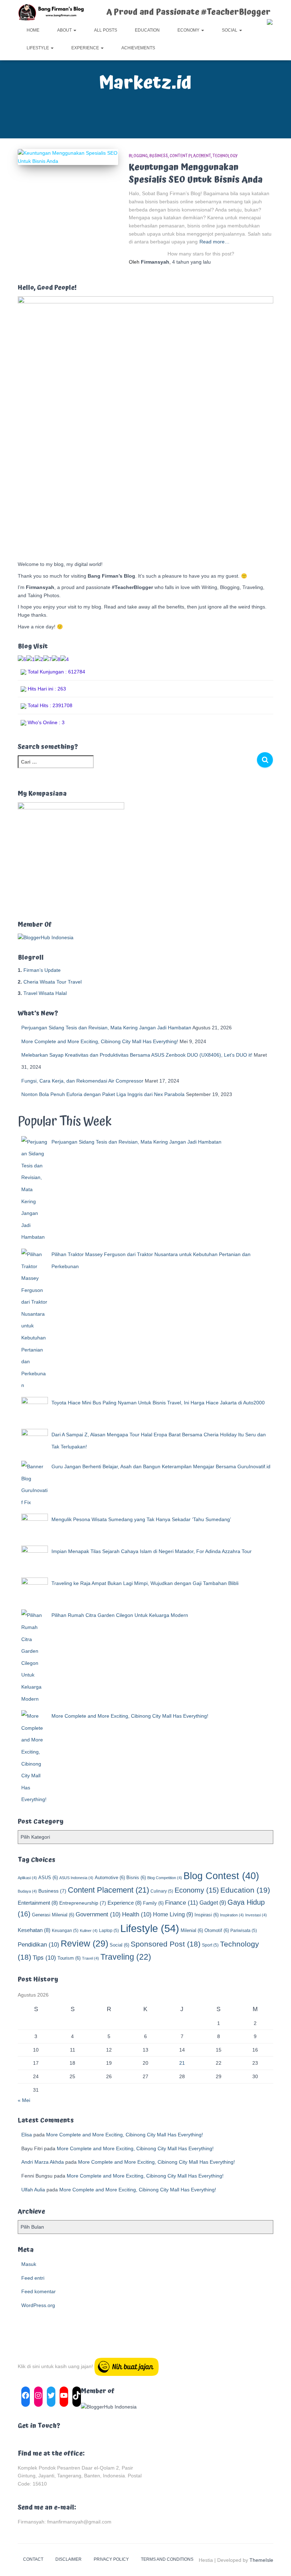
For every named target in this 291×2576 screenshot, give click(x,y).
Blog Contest (221, 1876)
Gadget (213, 1903)
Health (137, 1914)
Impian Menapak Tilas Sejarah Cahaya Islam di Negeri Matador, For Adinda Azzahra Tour (152, 1551)
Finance (182, 1903)
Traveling (126, 1957)
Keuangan (65, 1931)
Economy (189, 30)
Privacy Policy (111, 2559)
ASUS (48, 1878)
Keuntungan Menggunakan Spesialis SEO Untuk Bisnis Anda (196, 174)
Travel (90, 1958)
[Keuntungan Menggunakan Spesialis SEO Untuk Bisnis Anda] (68, 157)
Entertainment (38, 1903)
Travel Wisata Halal (45, 993)
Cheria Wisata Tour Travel (53, 982)
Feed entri (33, 2278)
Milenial (192, 1930)
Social (230, 30)
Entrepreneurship (83, 1903)
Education (147, 30)
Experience (86, 48)
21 (182, 2063)
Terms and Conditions (167, 2559)
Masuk (29, 2264)
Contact (33, 2559)
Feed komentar (39, 2291)
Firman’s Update (42, 970)
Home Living (173, 1914)
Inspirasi (207, 1915)
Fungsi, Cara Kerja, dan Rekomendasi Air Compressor (82, 1081)
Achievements (138, 48)
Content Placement (190, 156)
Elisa (27, 2135)
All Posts (106, 30)
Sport (210, 1945)
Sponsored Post (166, 1944)
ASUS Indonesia (76, 1878)
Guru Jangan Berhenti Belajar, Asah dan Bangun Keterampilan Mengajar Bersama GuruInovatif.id (161, 1466)
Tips (44, 1958)
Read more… (215, 242)
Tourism (69, 1958)
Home (33, 30)
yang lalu (191, 262)
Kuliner (89, 1931)
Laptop (109, 1931)
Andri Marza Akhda (43, 2162)
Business (159, 156)
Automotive (110, 1878)
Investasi (256, 1915)
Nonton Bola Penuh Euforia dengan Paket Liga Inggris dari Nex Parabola (103, 1094)
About (65, 30)
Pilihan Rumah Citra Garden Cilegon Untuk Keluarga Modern (120, 1615)
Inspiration (232, 1915)
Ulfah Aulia (33, 2190)
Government (98, 1914)
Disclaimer (68, 2559)
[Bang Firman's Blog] (51, 12)
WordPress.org (38, 2305)
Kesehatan (34, 1930)
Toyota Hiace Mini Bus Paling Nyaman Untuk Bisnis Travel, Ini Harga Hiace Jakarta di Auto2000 (158, 1403)
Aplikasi (27, 1878)
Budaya (27, 1891)
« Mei (24, 2100)
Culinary (162, 1891)
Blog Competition (165, 1878)
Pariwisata (244, 1931)
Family (153, 1903)
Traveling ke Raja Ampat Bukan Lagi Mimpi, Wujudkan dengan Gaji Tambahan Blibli (145, 1583)
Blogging (138, 156)
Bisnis (136, 1878)
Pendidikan (39, 1945)
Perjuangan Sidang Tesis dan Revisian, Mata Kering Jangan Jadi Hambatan (106, 1028)
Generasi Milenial (53, 1915)
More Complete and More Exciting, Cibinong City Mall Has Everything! (100, 1041)
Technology (225, 156)
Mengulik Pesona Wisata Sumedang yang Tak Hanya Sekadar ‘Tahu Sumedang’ (141, 1519)
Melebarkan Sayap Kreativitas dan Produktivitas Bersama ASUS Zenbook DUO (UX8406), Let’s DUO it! (137, 1055)
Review (84, 1944)
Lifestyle (38, 48)
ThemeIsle (261, 2560)
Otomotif (217, 1930)
